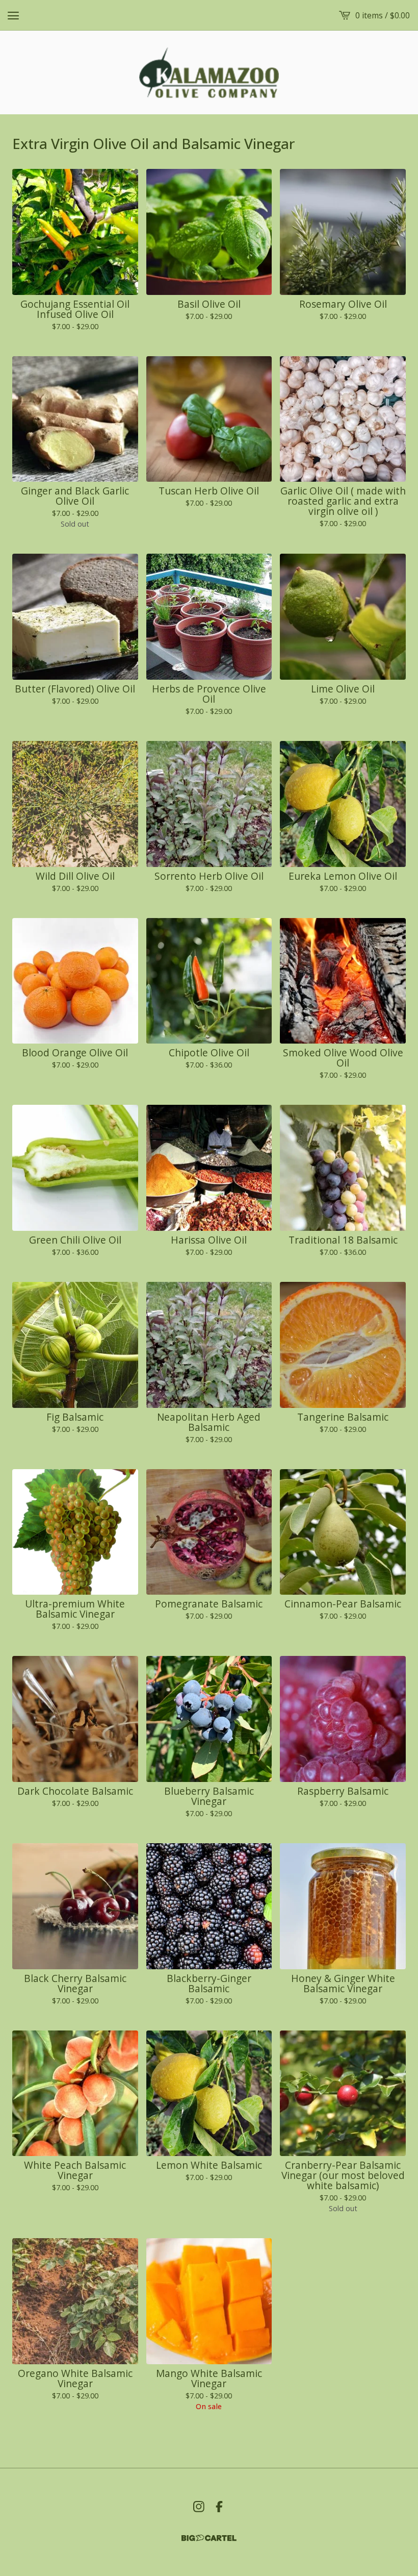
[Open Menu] (13, 15)
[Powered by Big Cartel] (209, 2538)
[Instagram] (199, 2507)
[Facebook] (219, 2507)
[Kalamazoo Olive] (209, 72)
